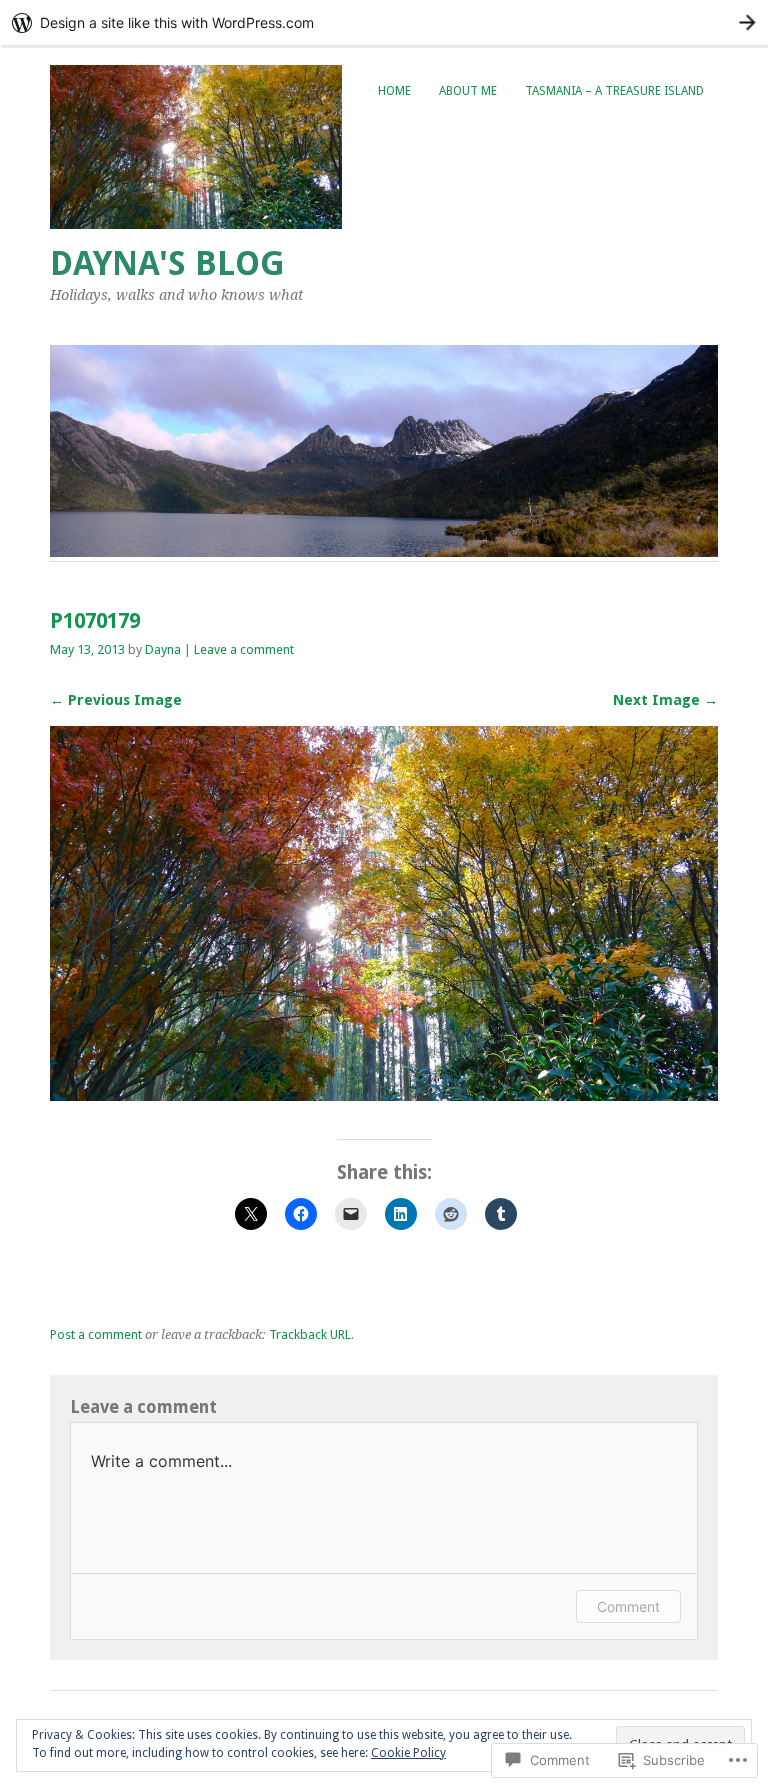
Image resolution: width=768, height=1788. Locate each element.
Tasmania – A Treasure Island (614, 91)
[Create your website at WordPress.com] (384, 22)
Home (394, 91)
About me (468, 91)
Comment (628, 1606)
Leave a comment (244, 649)
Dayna (163, 649)
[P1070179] (384, 1095)
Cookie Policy (408, 1753)
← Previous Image (116, 700)
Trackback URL (310, 1334)
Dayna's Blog (167, 263)
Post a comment (96, 1334)
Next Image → (665, 700)
